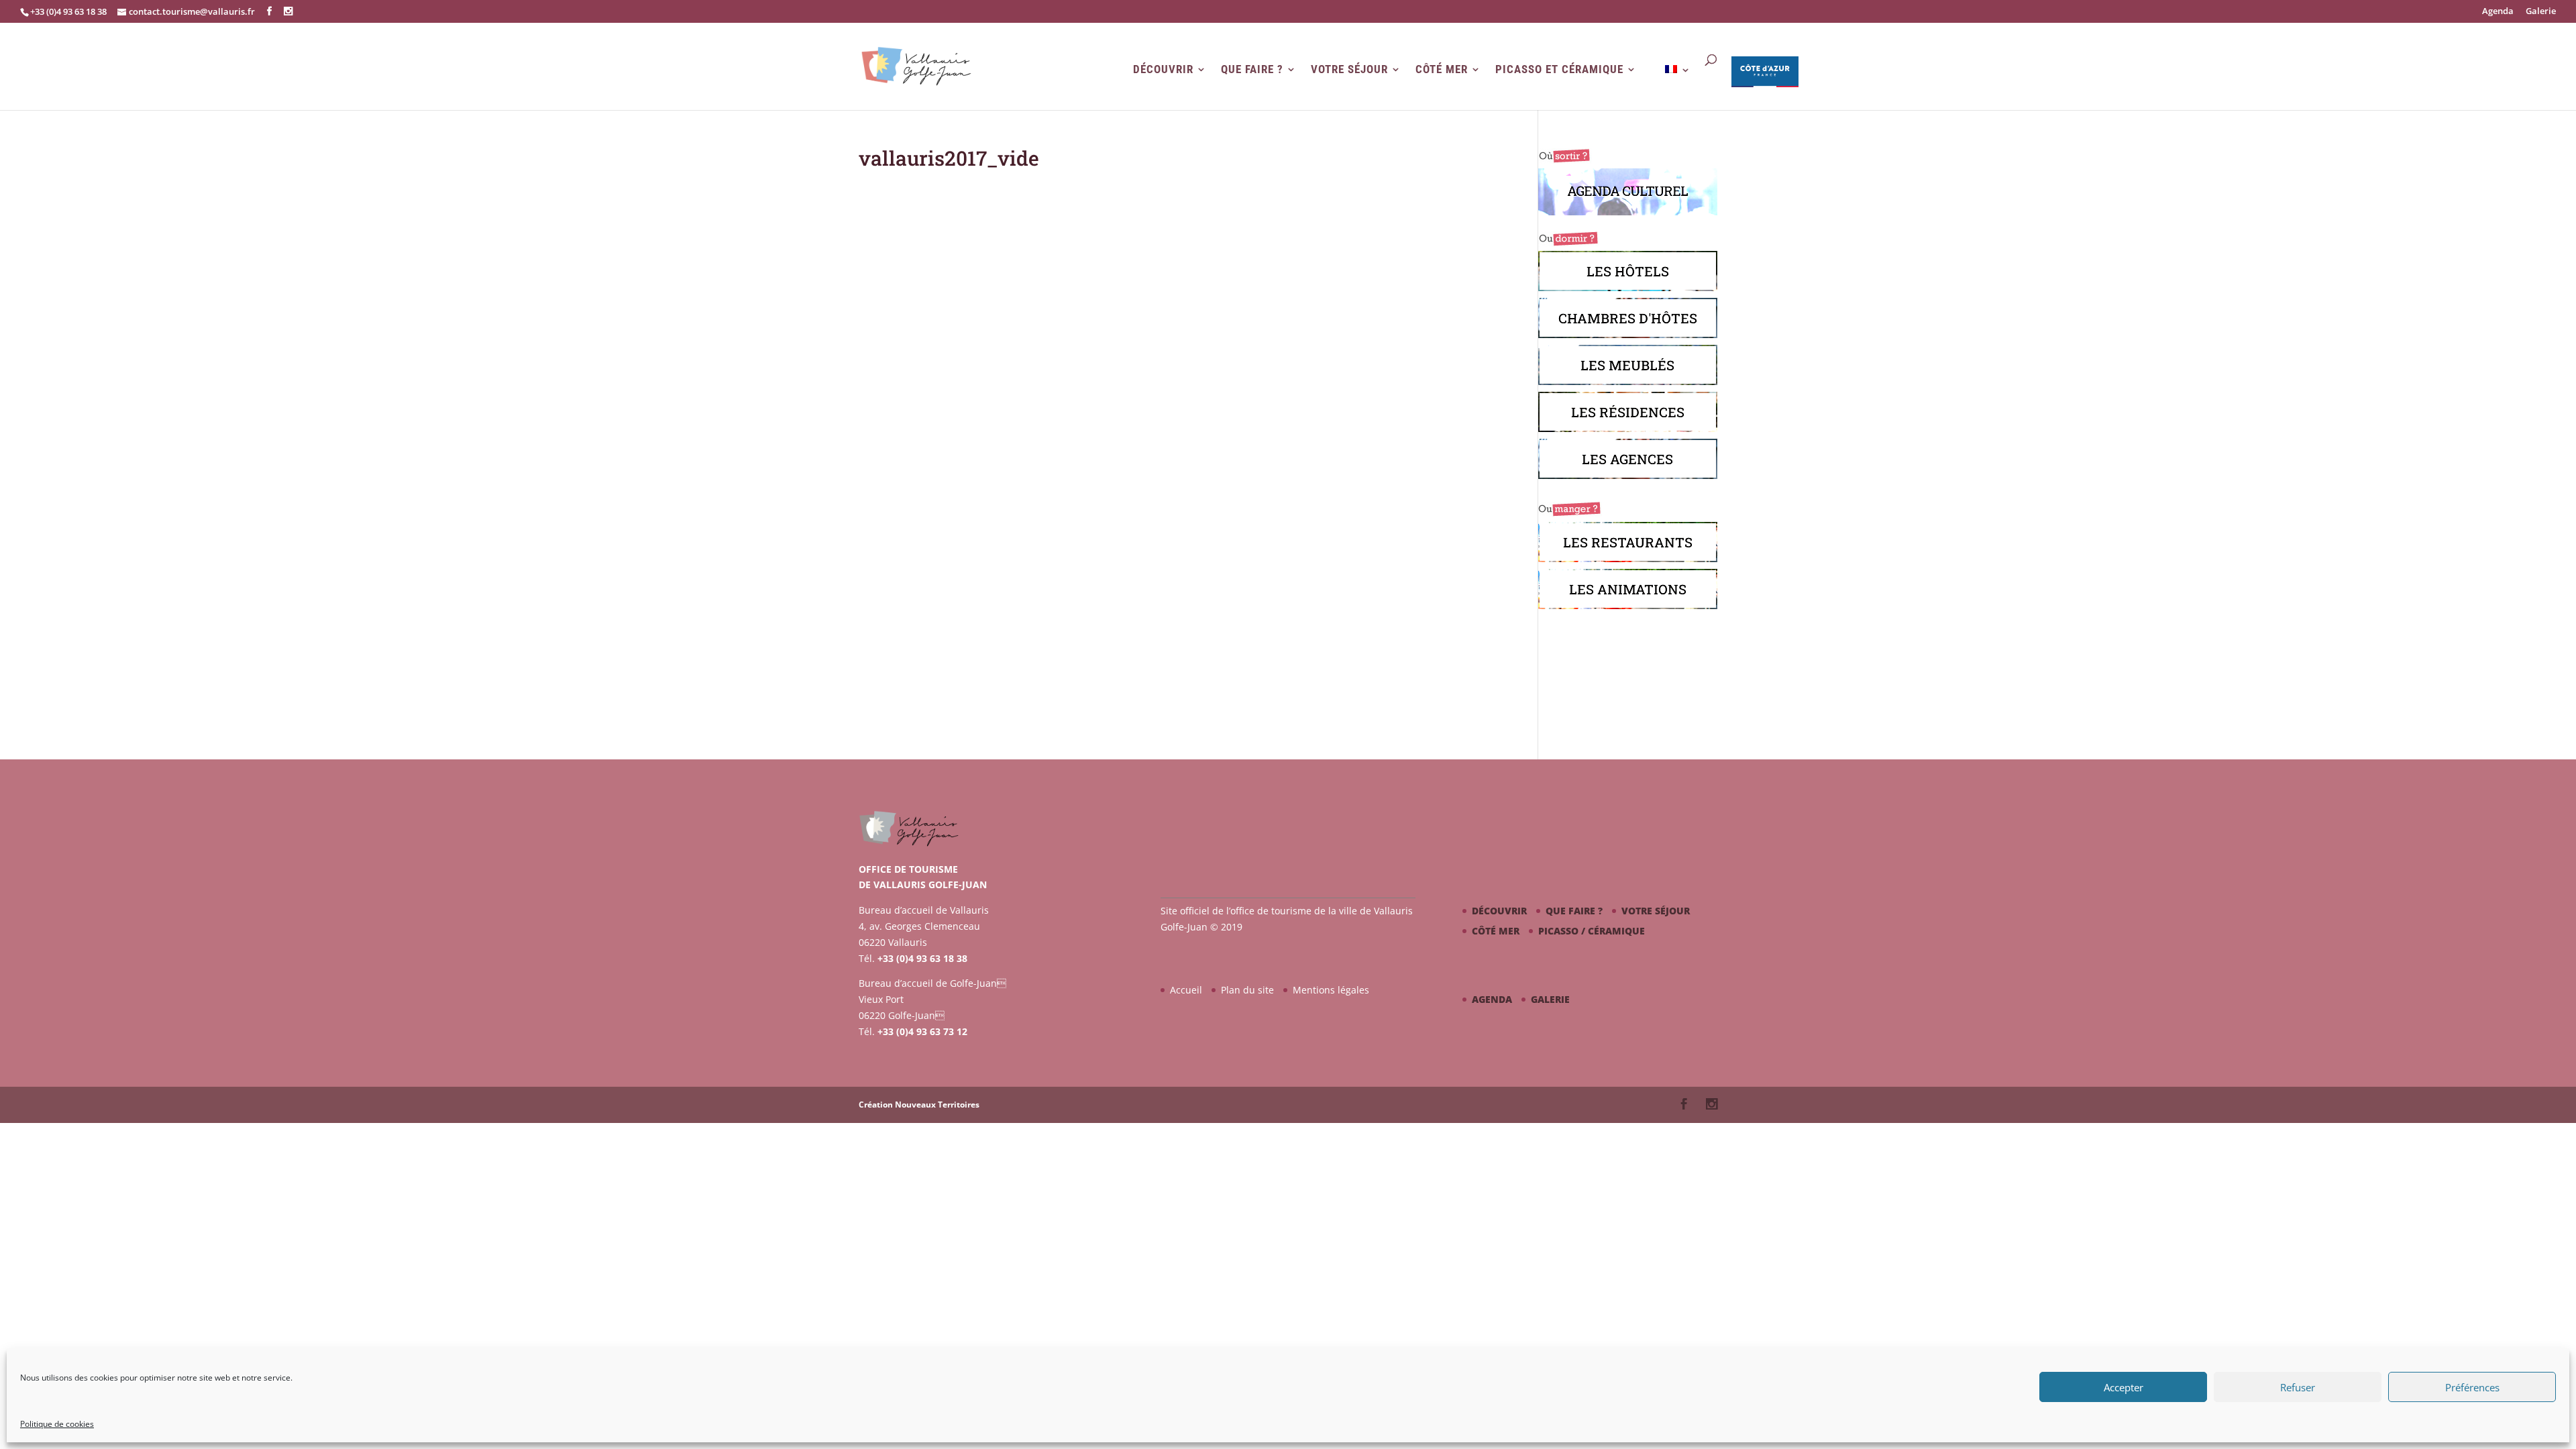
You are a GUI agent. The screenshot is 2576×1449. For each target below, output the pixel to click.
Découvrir (1163, 69)
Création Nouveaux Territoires (919, 1105)
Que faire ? (1252, 69)
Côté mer (1442, 69)
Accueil (1186, 990)
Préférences (2472, 1387)
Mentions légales (1331, 990)
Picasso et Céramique (1559, 69)
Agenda (2498, 12)
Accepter (2124, 1387)
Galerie (2541, 12)
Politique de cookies (57, 1424)
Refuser (2298, 1387)
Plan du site (1247, 990)
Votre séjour (1349, 69)
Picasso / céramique (1592, 931)
